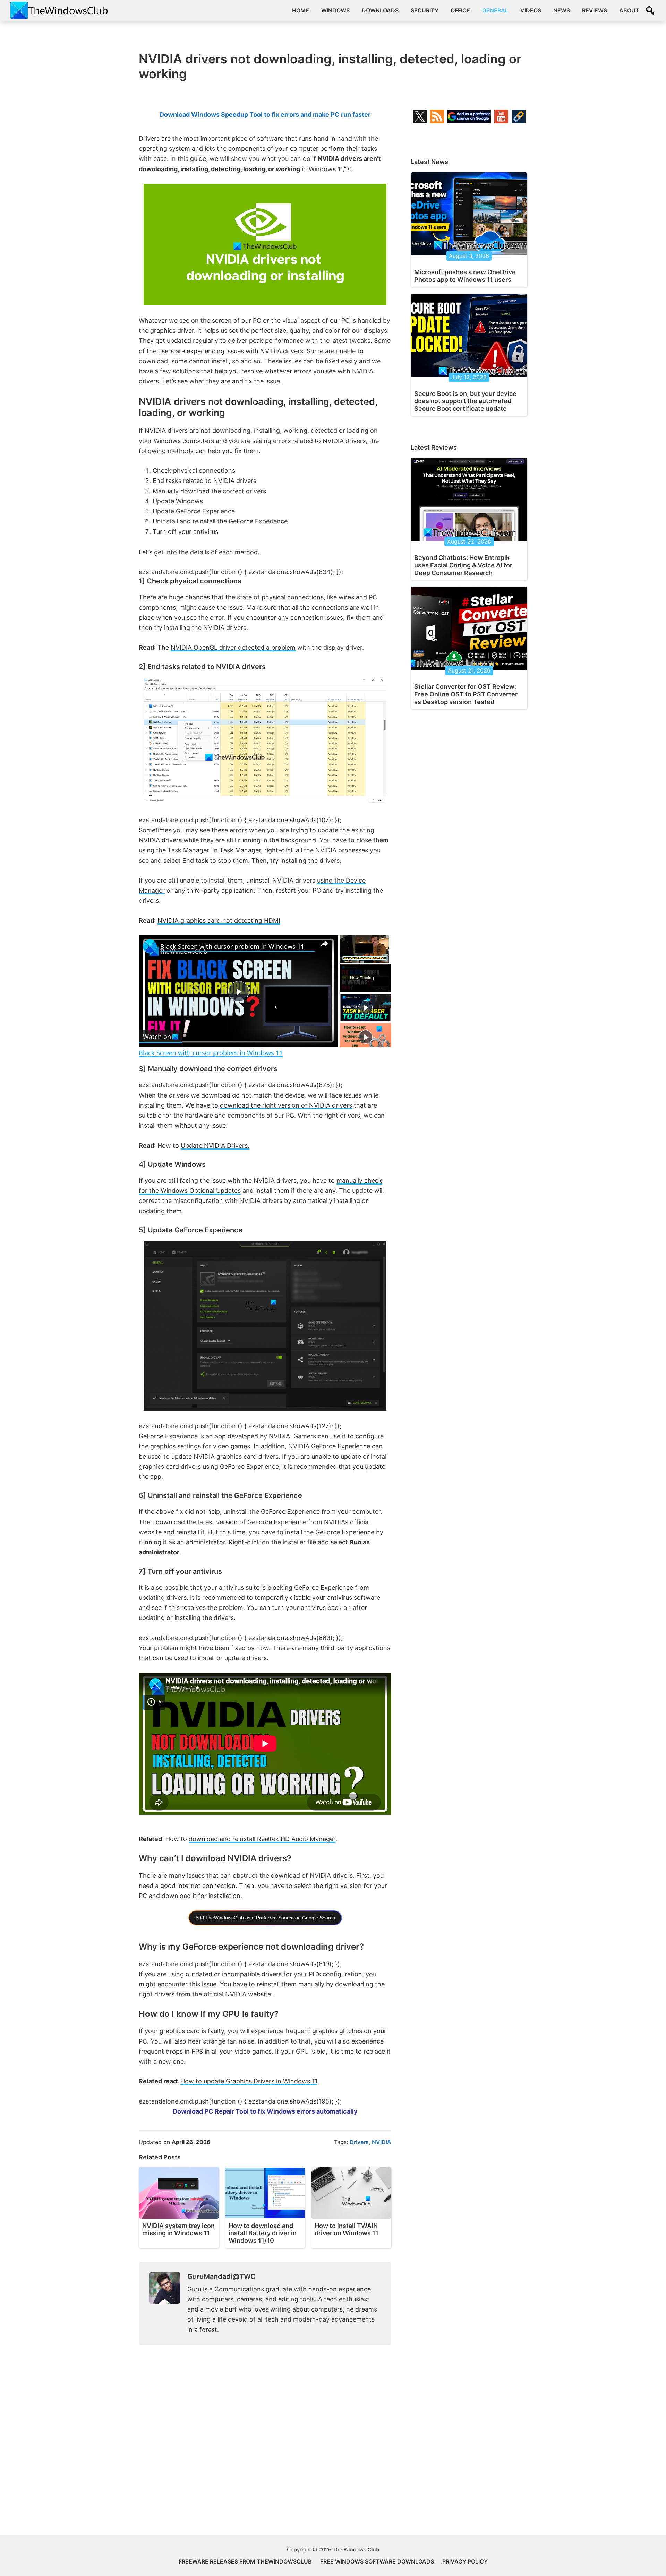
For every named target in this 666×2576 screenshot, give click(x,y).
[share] (324, 944)
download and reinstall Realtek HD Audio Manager (262, 1839)
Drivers (359, 2142)
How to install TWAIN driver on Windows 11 (347, 2230)
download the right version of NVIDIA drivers (286, 1105)
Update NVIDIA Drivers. (215, 1146)
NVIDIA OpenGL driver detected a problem (233, 647)
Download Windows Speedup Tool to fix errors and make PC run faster (265, 115)
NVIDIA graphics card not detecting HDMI (219, 921)
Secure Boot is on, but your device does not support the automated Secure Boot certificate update (465, 401)
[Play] (366, 1007)
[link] (150, 946)
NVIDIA (382, 2142)
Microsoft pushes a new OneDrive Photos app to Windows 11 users (465, 276)
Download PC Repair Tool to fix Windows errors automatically (265, 2111)
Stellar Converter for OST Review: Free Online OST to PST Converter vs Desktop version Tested (466, 694)
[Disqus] (265, 2446)
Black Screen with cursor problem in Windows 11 (232, 946)
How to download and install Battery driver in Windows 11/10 (263, 2233)
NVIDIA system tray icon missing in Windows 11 (178, 2230)
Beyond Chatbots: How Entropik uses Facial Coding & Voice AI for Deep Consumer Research (463, 565)
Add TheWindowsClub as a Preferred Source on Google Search (265, 1918)
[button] (650, 10)
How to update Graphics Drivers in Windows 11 (249, 2081)
